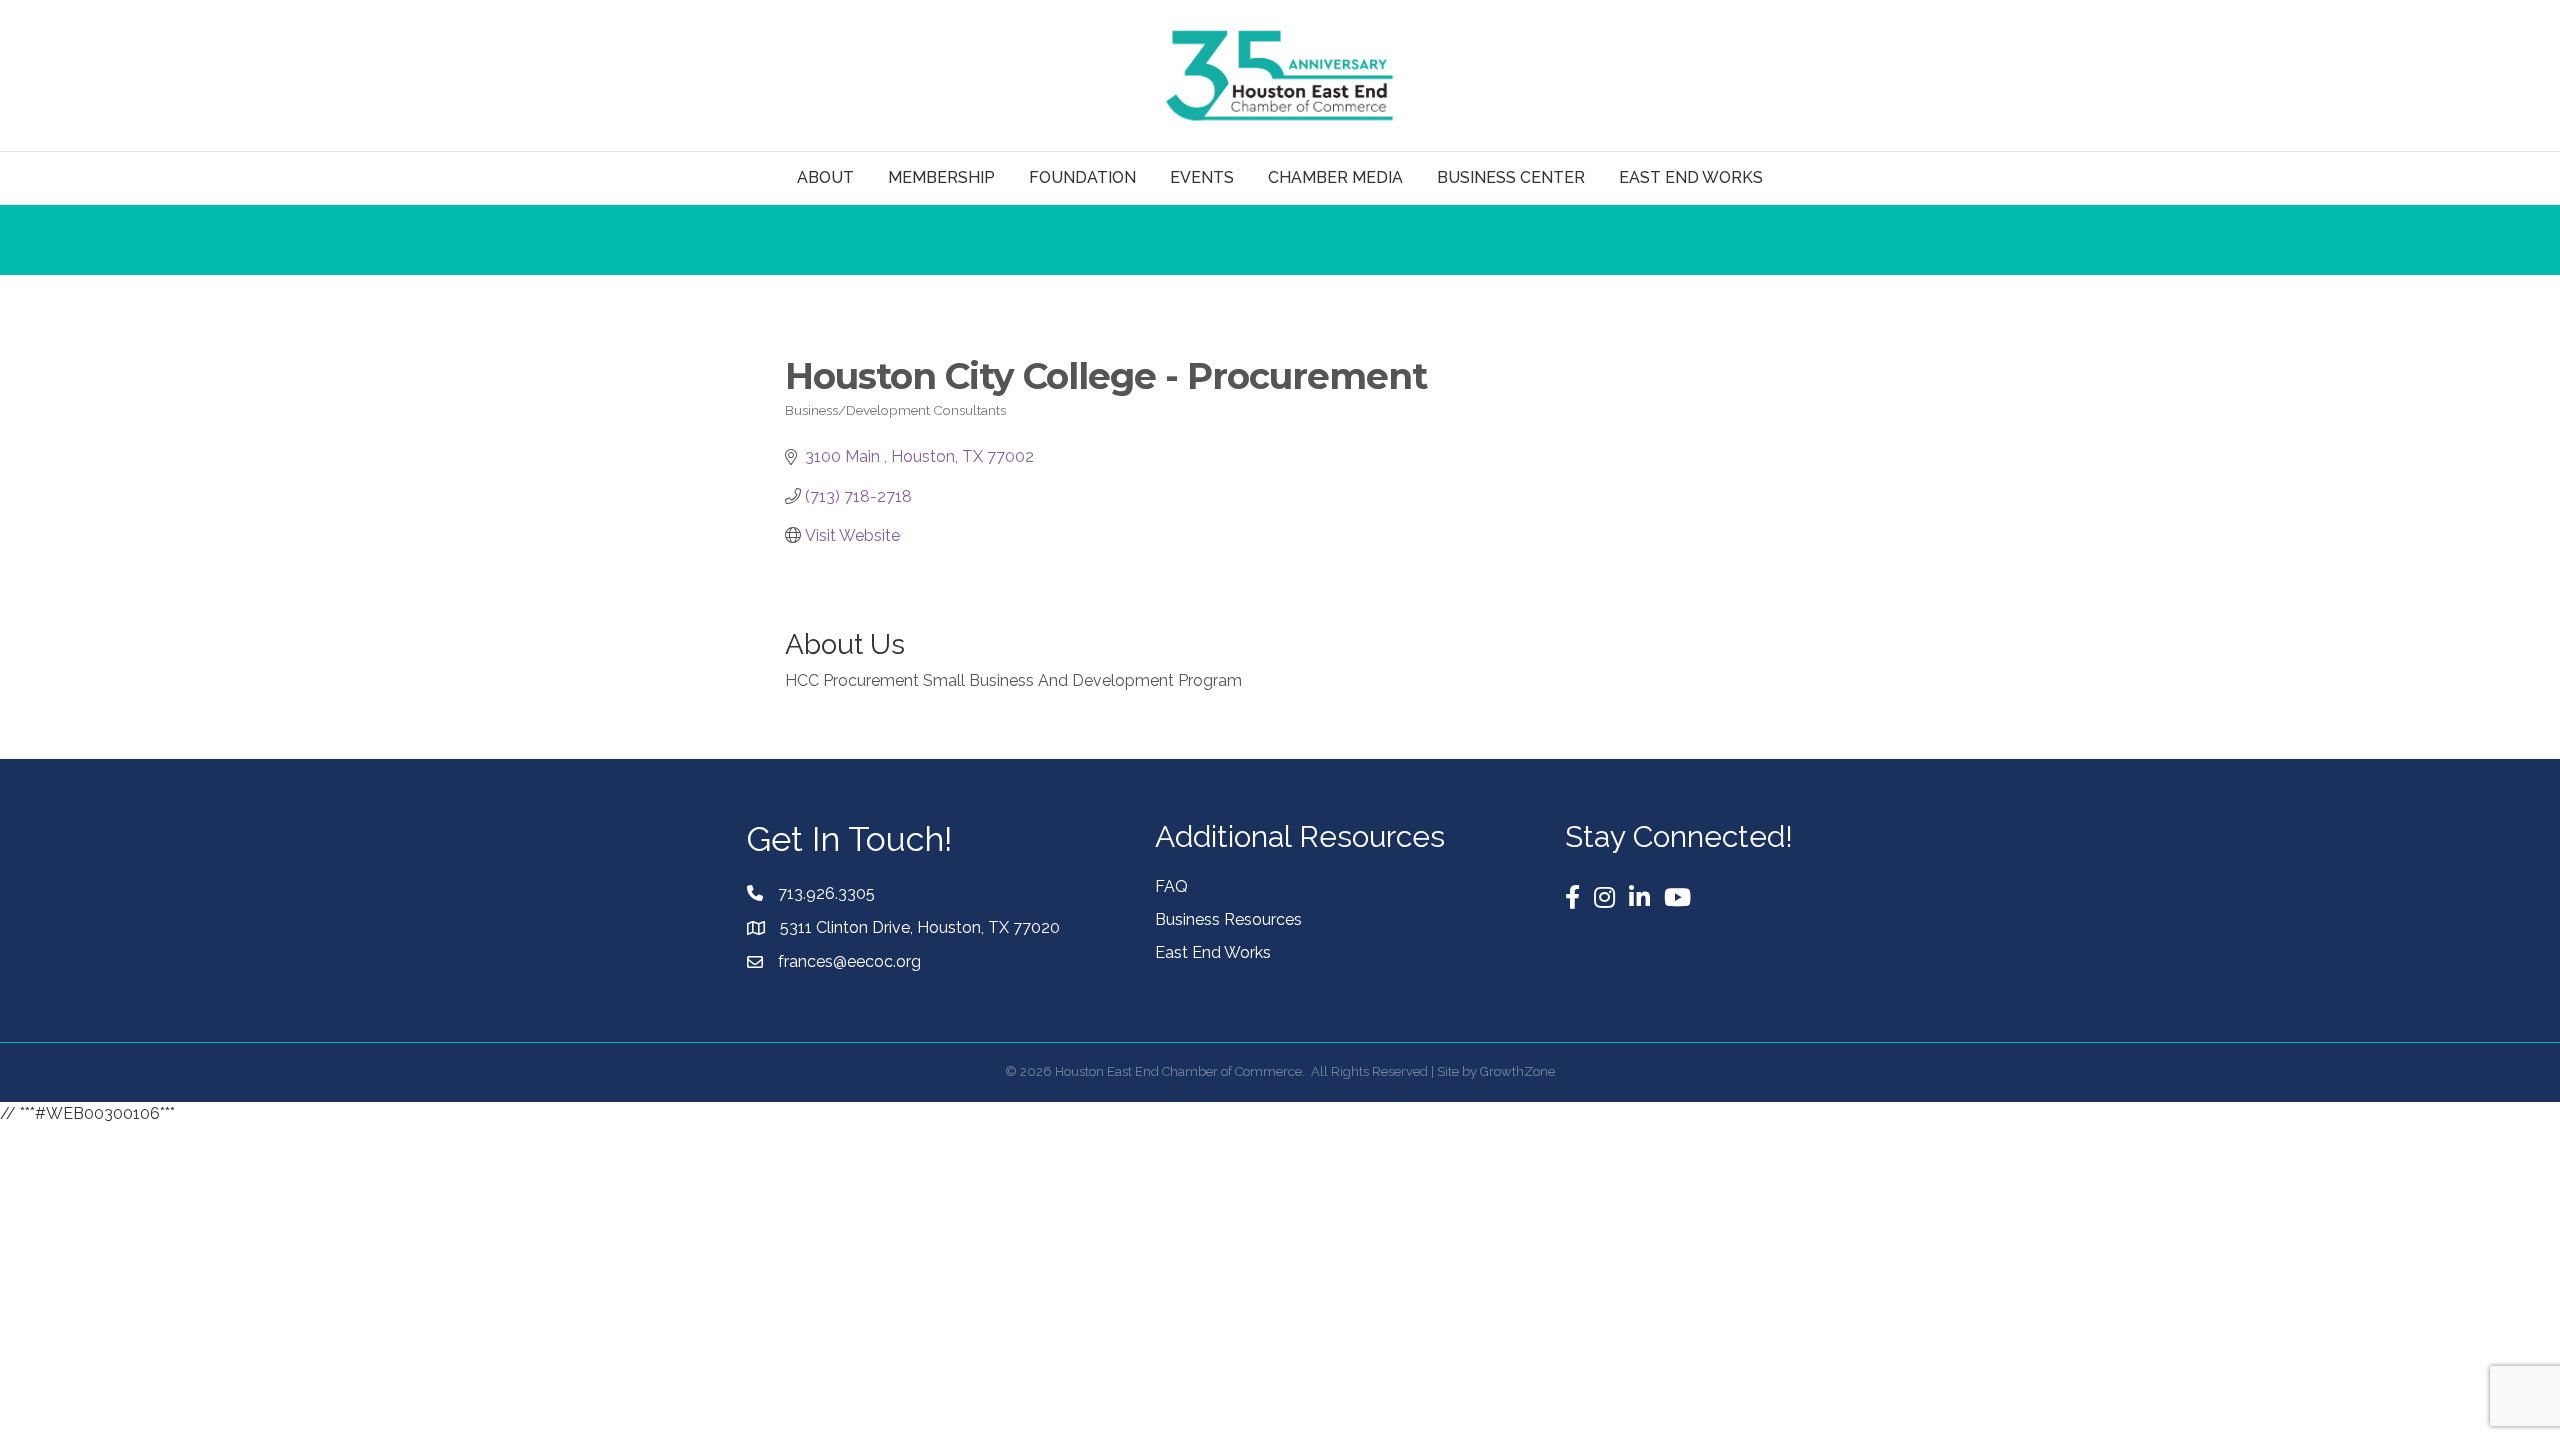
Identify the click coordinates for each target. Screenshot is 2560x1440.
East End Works (1213, 952)
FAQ (1171, 886)
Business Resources (1228, 919)
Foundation (1082, 177)
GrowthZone (1517, 1071)
